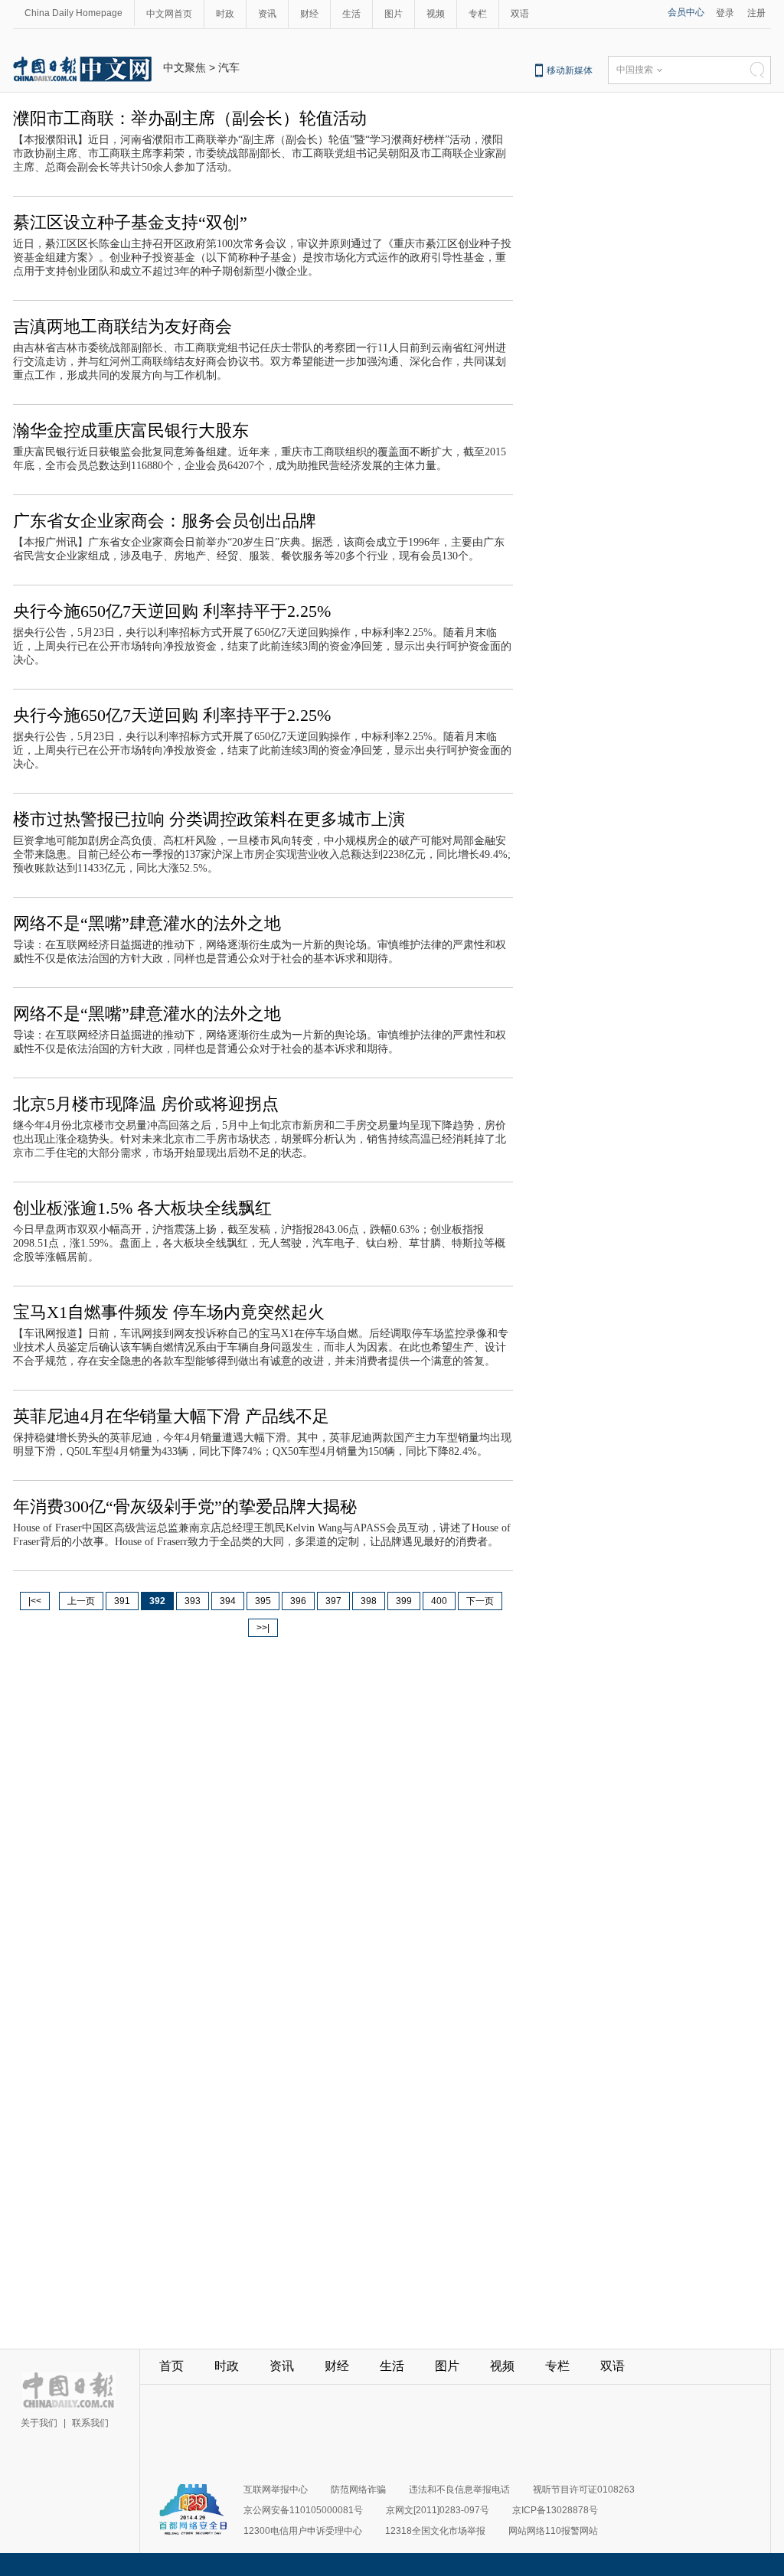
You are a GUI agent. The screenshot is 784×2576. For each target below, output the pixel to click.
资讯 (267, 14)
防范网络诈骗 (358, 2490)
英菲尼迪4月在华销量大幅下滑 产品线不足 (171, 1416)
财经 (309, 14)
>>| (263, 1628)
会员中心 (686, 12)
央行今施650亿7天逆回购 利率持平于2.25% (172, 611)
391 (122, 1601)
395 (263, 1601)
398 (369, 1601)
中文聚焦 (185, 67)
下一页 (480, 1601)
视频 (436, 14)
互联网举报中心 (276, 2490)
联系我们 (90, 2423)
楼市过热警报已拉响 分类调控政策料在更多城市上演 (209, 819)
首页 (171, 2366)
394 (228, 1601)
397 (333, 1601)
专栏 (478, 14)
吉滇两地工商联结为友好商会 (122, 326)
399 (404, 1601)
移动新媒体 (570, 70)
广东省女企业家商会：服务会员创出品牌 (165, 521)
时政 (225, 14)
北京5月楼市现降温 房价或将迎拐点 (146, 1104)
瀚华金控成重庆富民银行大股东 (131, 430)
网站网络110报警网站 (553, 2531)
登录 (725, 13)
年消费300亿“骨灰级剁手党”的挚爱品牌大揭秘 (185, 1506)
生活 (351, 14)
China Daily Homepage (73, 13)
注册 (756, 13)
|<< (35, 1601)
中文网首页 (169, 14)
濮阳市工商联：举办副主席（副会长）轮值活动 (190, 118)
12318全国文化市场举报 (435, 2531)
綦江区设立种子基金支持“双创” (130, 222)
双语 (520, 14)
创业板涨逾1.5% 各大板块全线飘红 (142, 1208)
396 (298, 1601)
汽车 (229, 67)
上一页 (81, 1601)
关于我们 (39, 2423)
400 (439, 1601)
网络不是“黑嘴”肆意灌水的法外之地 (147, 923)
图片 (394, 14)
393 (193, 1601)
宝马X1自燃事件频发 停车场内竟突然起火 (169, 1312)
